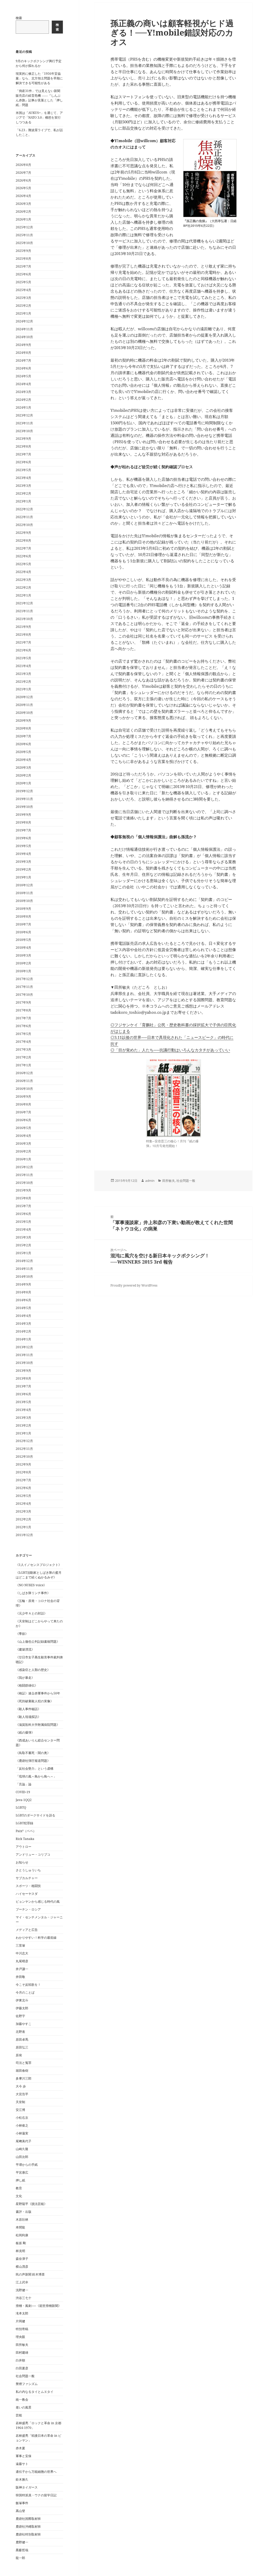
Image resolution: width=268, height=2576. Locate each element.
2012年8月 (23, 1472)
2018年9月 (23, 909)
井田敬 (20, 1977)
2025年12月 (24, 227)
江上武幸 (22, 2282)
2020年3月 (23, 768)
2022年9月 (23, 533)
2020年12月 (24, 697)
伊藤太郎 (22, 2008)
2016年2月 (23, 1151)
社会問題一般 (25, 2376)
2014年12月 (24, 1261)
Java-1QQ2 (24, 1800)
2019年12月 (24, 791)
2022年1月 (23, 595)
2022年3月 (23, 580)
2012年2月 (23, 1519)
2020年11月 (24, 705)
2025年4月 (23, 290)
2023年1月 (23, 501)
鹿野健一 (22, 2542)
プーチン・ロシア (28, 1909)
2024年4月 (23, 384)
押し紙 (20, 2180)
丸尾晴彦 (22, 1961)
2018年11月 (24, 893)
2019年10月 (24, 807)
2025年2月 (23, 306)
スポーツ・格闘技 (28, 1886)
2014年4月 (23, 1316)
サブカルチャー (27, 1878)
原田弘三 (22, 2047)
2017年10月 (24, 995)
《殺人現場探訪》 (28, 1717)
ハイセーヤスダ (27, 1894)
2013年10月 (24, 1363)
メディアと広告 (27, 1930)
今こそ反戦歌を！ (28, 1985)
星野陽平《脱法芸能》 (31, 2204)
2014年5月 (23, 1308)
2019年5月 (23, 846)
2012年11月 (24, 1449)
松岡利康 (22, 2235)
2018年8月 (23, 916)
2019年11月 (24, 799)
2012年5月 (23, 1496)
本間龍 (20, 2227)
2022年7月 (23, 548)
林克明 (20, 2251)
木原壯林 (22, 2219)
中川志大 (22, 1953)
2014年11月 (24, 1269)
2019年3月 (23, 862)
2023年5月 (23, 470)
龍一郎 (20, 2558)
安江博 (20, 2110)
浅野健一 (22, 2290)
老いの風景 (24, 2407)
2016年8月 (23, 1104)
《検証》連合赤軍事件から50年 (38, 1693)
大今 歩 (21, 2086)
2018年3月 (23, 955)
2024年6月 (23, 368)
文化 (19, 2196)
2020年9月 (23, 720)
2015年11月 (24, 1175)
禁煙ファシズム (27, 2384)
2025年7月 (23, 266)
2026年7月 (23, 173)
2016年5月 (23, 1128)
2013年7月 (23, 1386)
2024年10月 (24, 337)
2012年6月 (23, 1488)
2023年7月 (23, 454)
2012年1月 (23, 1527)
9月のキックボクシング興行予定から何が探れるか (39, 63)
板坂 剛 (21, 2243)
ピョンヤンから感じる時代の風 (38, 1901)
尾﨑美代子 (24, 2141)
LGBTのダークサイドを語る (35, 1815)
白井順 (20, 2360)
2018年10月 (24, 901)
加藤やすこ (24, 2024)
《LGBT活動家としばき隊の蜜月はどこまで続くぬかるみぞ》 (39, 1575)
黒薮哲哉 (22, 2550)
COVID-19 (23, 1792)
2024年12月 (24, 321)
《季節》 (22, 1634)
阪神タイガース (27, 2487)
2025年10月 (24, 243)
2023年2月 (23, 493)
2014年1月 (23, 1339)
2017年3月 (23, 1049)
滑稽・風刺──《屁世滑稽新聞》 (38, 2306)
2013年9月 (23, 1371)
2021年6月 (23, 650)
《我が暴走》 (25, 1678)
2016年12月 (24, 1073)
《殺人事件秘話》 (28, 1709)
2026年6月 (23, 180)
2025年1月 (23, 313)
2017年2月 (23, 1057)
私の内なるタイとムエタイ (35, 2392)
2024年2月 (23, 400)
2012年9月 (23, 1464)
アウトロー (24, 1847)
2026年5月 (23, 188)
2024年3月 (23, 392)
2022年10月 (24, 525)
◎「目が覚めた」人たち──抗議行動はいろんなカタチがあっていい (170, 1050)
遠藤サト (22, 2464)
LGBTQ (21, 1807)
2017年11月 (24, 987)
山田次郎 (22, 2157)
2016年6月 (23, 1120)
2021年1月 (23, 689)
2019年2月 (23, 869)
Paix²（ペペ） (26, 1831)
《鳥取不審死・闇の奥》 (33, 1753)
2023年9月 (23, 439)
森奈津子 (22, 2259)
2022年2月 (23, 587)
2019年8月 (23, 822)
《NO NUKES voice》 (31, 1585)
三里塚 (20, 1945)
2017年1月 (23, 1065)
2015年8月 (23, 1198)
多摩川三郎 (24, 2078)
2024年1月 (23, 407)
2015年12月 (24, 1167)
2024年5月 (23, 376)
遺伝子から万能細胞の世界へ (36, 2472)
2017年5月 (23, 1034)
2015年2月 (23, 1245)
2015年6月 (23, 1214)
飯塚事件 (22, 2503)
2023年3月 (23, 486)
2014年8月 (23, 1292)
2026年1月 (23, 219)
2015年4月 (23, 1229)
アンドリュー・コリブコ (33, 1854)
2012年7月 (23, 1480)
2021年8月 (23, 635)
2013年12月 (24, 1347)
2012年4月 (23, 1504)
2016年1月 (23, 1159)
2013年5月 (23, 1402)
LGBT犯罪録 (24, 1823)
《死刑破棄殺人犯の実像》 (35, 1701)
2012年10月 (24, 1457)
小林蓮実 (22, 2133)
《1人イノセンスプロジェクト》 (39, 1565)
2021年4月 (23, 666)
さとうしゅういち (28, 1870)
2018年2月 (23, 963)
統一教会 (22, 2400)
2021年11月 (24, 611)
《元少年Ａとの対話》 (31, 1613)
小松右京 (22, 2118)
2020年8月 (23, 728)
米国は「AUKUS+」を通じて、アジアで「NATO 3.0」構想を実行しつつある (39, 117)
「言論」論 (24, 1784)
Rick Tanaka (25, 1839)
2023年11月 (24, 423)
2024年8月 (23, 353)
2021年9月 (23, 627)
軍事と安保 (24, 2456)
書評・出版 (24, 2212)
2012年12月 (24, 1441)
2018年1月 (23, 971)
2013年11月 (24, 1355)
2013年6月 (23, 1394)
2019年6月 (23, 838)
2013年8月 (23, 1378)
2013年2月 (23, 1425)
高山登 (20, 2511)
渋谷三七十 (24, 2298)
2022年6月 (23, 556)
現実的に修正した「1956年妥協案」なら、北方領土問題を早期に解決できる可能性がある (39, 78)
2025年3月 (23, 298)
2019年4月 (23, 854)
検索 (19, 18)
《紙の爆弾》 (25, 1732)
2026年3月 (23, 204)
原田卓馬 (22, 2039)
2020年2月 (23, 775)
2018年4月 (23, 948)
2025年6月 (23, 274)
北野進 (20, 2032)
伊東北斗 (22, 2000)
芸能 (19, 2415)
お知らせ (22, 1862)
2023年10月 (24, 431)
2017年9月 (23, 1002)
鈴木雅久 (22, 2479)
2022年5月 (23, 564)
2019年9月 (23, 815)
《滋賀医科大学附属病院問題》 (38, 1725)
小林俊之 (22, 2125)
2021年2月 (23, 682)
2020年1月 (23, 783)
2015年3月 (23, 1237)
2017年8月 (23, 1010)
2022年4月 (23, 572)
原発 (19, 2055)
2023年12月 (24, 415)
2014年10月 (24, 1277)
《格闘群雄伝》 (27, 1685)
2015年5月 (23, 1222)
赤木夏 (20, 2448)
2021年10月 (24, 619)
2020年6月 (23, 744)
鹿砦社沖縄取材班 (28, 2526)
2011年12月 (24, 1535)
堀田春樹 (22, 2071)
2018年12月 (24, 885)
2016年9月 (23, 1096)
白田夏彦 (22, 2368)
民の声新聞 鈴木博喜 (30, 2274)
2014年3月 (23, 1324)
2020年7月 (23, 736)
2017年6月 (23, 1026)
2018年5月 (23, 940)
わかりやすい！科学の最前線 (36, 1938)
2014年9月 (23, 1284)
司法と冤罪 (24, 2063)
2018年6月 (23, 932)
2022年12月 (24, 509)
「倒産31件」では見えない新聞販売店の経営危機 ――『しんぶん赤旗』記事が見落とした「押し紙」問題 (39, 98)
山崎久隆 (22, 2149)
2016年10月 (24, 1089)
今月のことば (25, 1992)
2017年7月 (23, 1018)
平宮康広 (22, 2172)
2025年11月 (24, 235)
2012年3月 (23, 1511)
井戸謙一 (22, 1969)
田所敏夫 (22, 2345)
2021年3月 (23, 674)
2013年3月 (23, 1418)
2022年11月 (24, 517)
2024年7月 (23, 360)
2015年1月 (23, 1253)
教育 (19, 2188)
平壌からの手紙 (27, 2165)
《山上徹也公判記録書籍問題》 (38, 1642)
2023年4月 (23, 478)
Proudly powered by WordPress (134, 1285)
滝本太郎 (22, 2313)
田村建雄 (22, 2352)
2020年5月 (23, 752)
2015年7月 (23, 1206)
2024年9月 (23, 345)
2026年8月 (23, 165)
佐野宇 (20, 2016)
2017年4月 (23, 1042)
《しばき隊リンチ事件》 (33, 1593)
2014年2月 (23, 1331)
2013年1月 (23, 1433)
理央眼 (20, 2337)
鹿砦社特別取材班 (28, 2534)
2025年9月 (23, 251)
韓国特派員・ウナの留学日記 (36, 2495)
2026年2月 (23, 212)
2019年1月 (23, 877)
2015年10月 (24, 1183)
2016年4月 (23, 1136)
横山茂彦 (22, 2267)
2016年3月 (23, 1144)
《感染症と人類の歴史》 (33, 1670)
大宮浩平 (22, 2094)
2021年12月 (24, 603)
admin (150, 1181)
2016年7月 (23, 1112)
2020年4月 (23, 760)
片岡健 (20, 2321)
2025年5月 (23, 282)
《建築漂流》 (25, 1649)
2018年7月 (23, 924)
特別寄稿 (22, 2329)
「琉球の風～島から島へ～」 (36, 1776)
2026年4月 (23, 196)
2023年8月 (23, 446)
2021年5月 (23, 658)
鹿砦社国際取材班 (28, 2519)
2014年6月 (23, 1300)
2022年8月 (23, 540)
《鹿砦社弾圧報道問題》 (33, 1761)
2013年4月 (23, 1410)
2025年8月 (23, 259)
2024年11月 (24, 329)
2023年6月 (23, 462)
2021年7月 (23, 642)
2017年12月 (24, 979)
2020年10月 (24, 713)
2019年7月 (23, 830)
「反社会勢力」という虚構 (35, 1769)
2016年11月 (24, 1081)
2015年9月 (23, 1190)
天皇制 (20, 2102)
